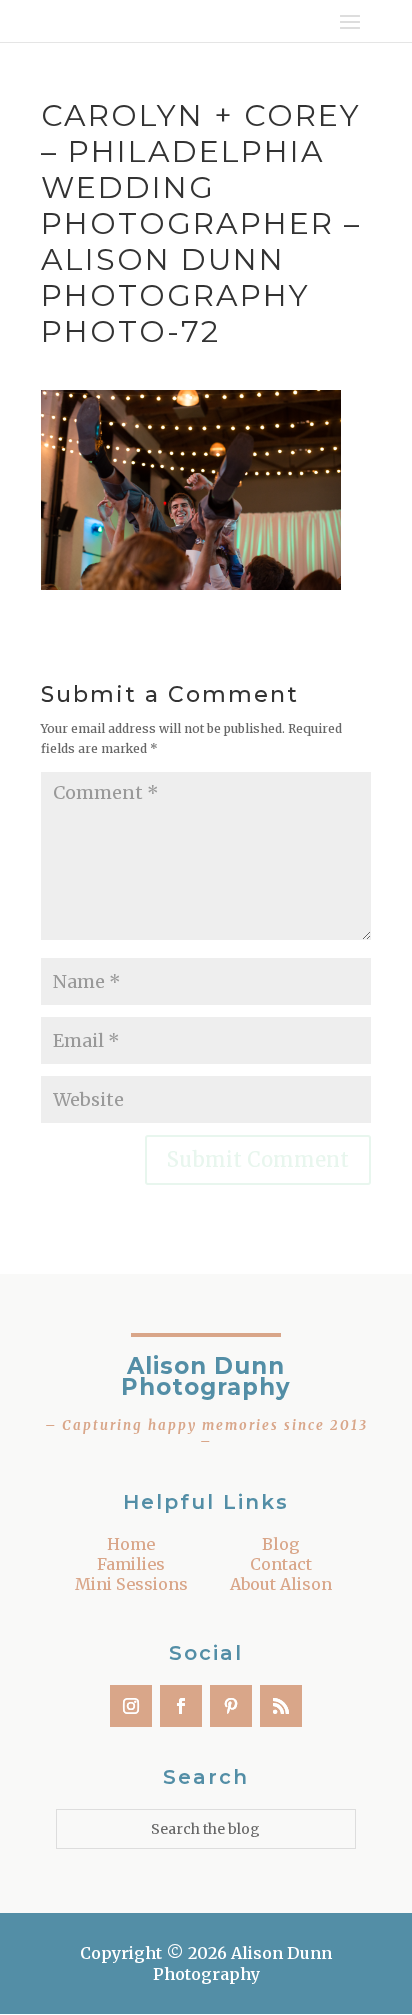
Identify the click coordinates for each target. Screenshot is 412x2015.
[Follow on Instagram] (131, 1706)
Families (131, 1564)
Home (131, 1544)
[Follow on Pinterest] (231, 1706)
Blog (281, 1544)
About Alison (281, 1584)
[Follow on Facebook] (181, 1706)
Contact (281, 1564)
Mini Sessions (131, 1584)
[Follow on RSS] (281, 1706)
